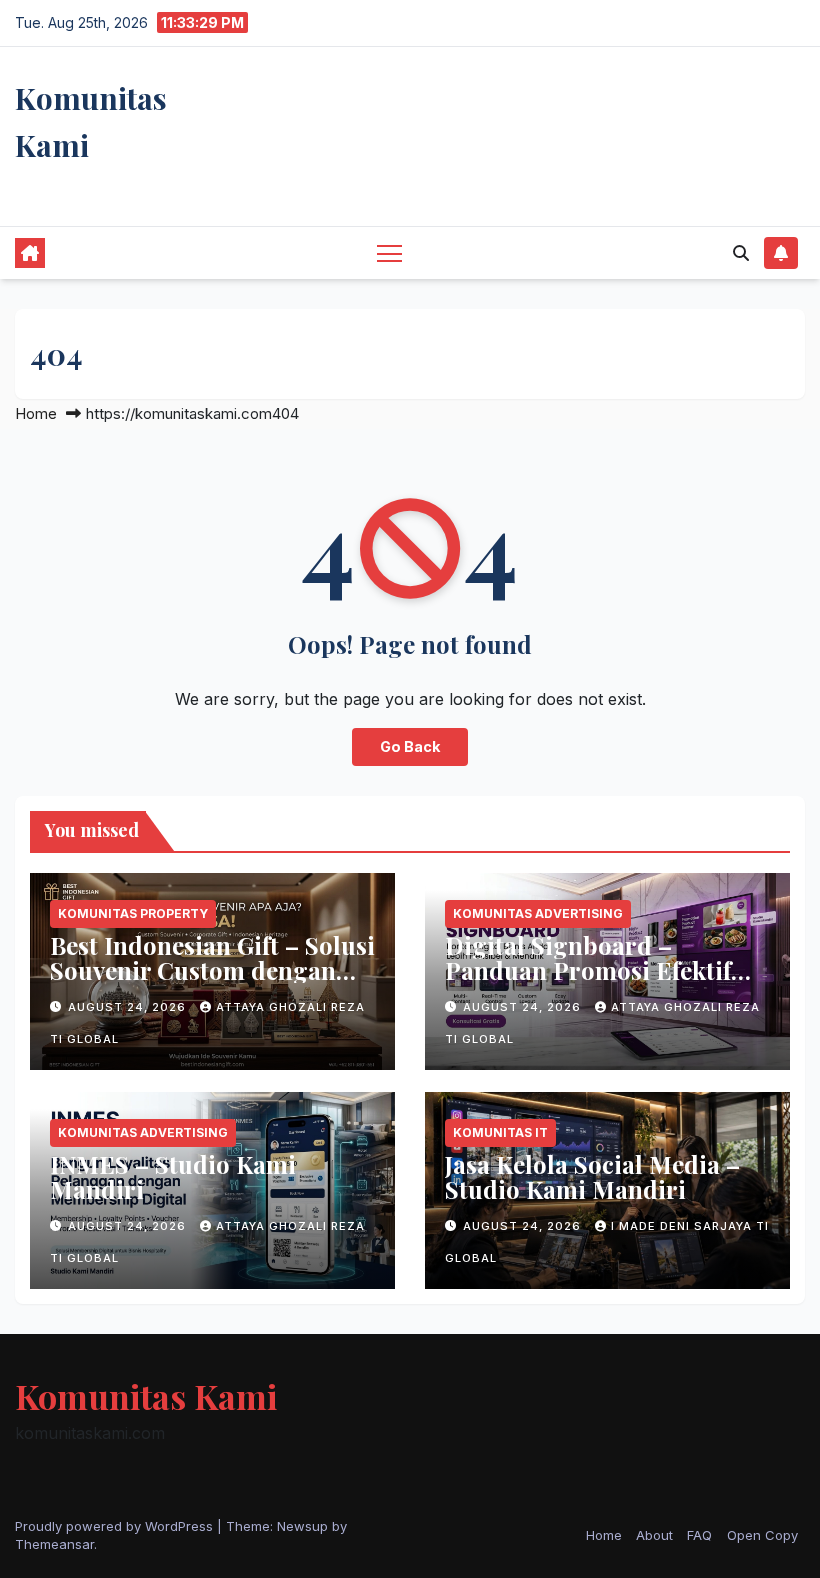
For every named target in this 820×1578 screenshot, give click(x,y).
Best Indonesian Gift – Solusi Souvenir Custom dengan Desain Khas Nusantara (212, 970)
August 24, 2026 (129, 1007)
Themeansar (54, 1544)
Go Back (410, 746)
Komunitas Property (133, 913)
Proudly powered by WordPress (116, 1526)
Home (36, 413)
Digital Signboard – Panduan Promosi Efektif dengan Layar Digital (588, 970)
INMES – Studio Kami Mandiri (173, 1176)
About (654, 1535)
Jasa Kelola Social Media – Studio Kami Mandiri (592, 1176)
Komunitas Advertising (538, 913)
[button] (741, 253)
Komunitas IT (500, 1132)
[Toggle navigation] (389, 252)
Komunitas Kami (146, 1396)
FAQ (699, 1535)
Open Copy (762, 1535)
